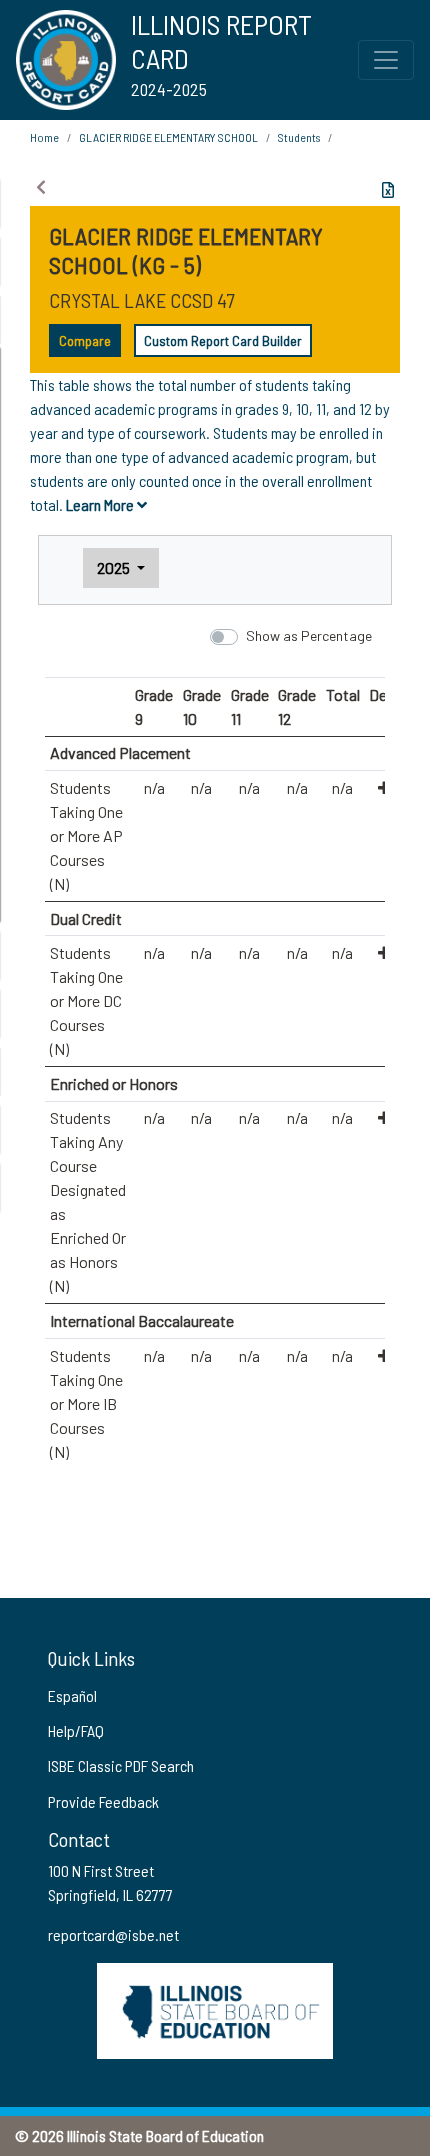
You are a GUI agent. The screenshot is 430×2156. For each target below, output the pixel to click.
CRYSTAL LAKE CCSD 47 (141, 300)
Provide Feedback (103, 1801)
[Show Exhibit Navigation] (41, 187)
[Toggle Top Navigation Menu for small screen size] (386, 60)
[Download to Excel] (388, 190)
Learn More (101, 504)
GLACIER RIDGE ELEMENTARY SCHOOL (168, 137)
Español (72, 1695)
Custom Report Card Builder (223, 340)
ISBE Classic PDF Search (121, 1765)
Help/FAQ (76, 1730)
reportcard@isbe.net (113, 1934)
